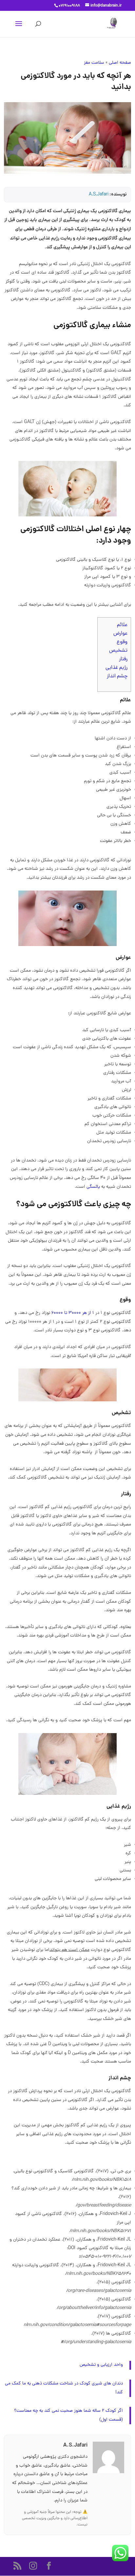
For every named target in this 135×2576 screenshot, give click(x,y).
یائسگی (93, 1187)
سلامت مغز (94, 63)
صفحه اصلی (120, 63)
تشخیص (118, 651)
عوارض (120, 634)
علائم (122, 625)
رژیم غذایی (116, 668)
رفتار (123, 659)
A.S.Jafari (99, 195)
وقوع (122, 642)
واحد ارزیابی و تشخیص (101, 2365)
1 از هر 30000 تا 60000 (73, 1313)
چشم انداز (117, 676)
